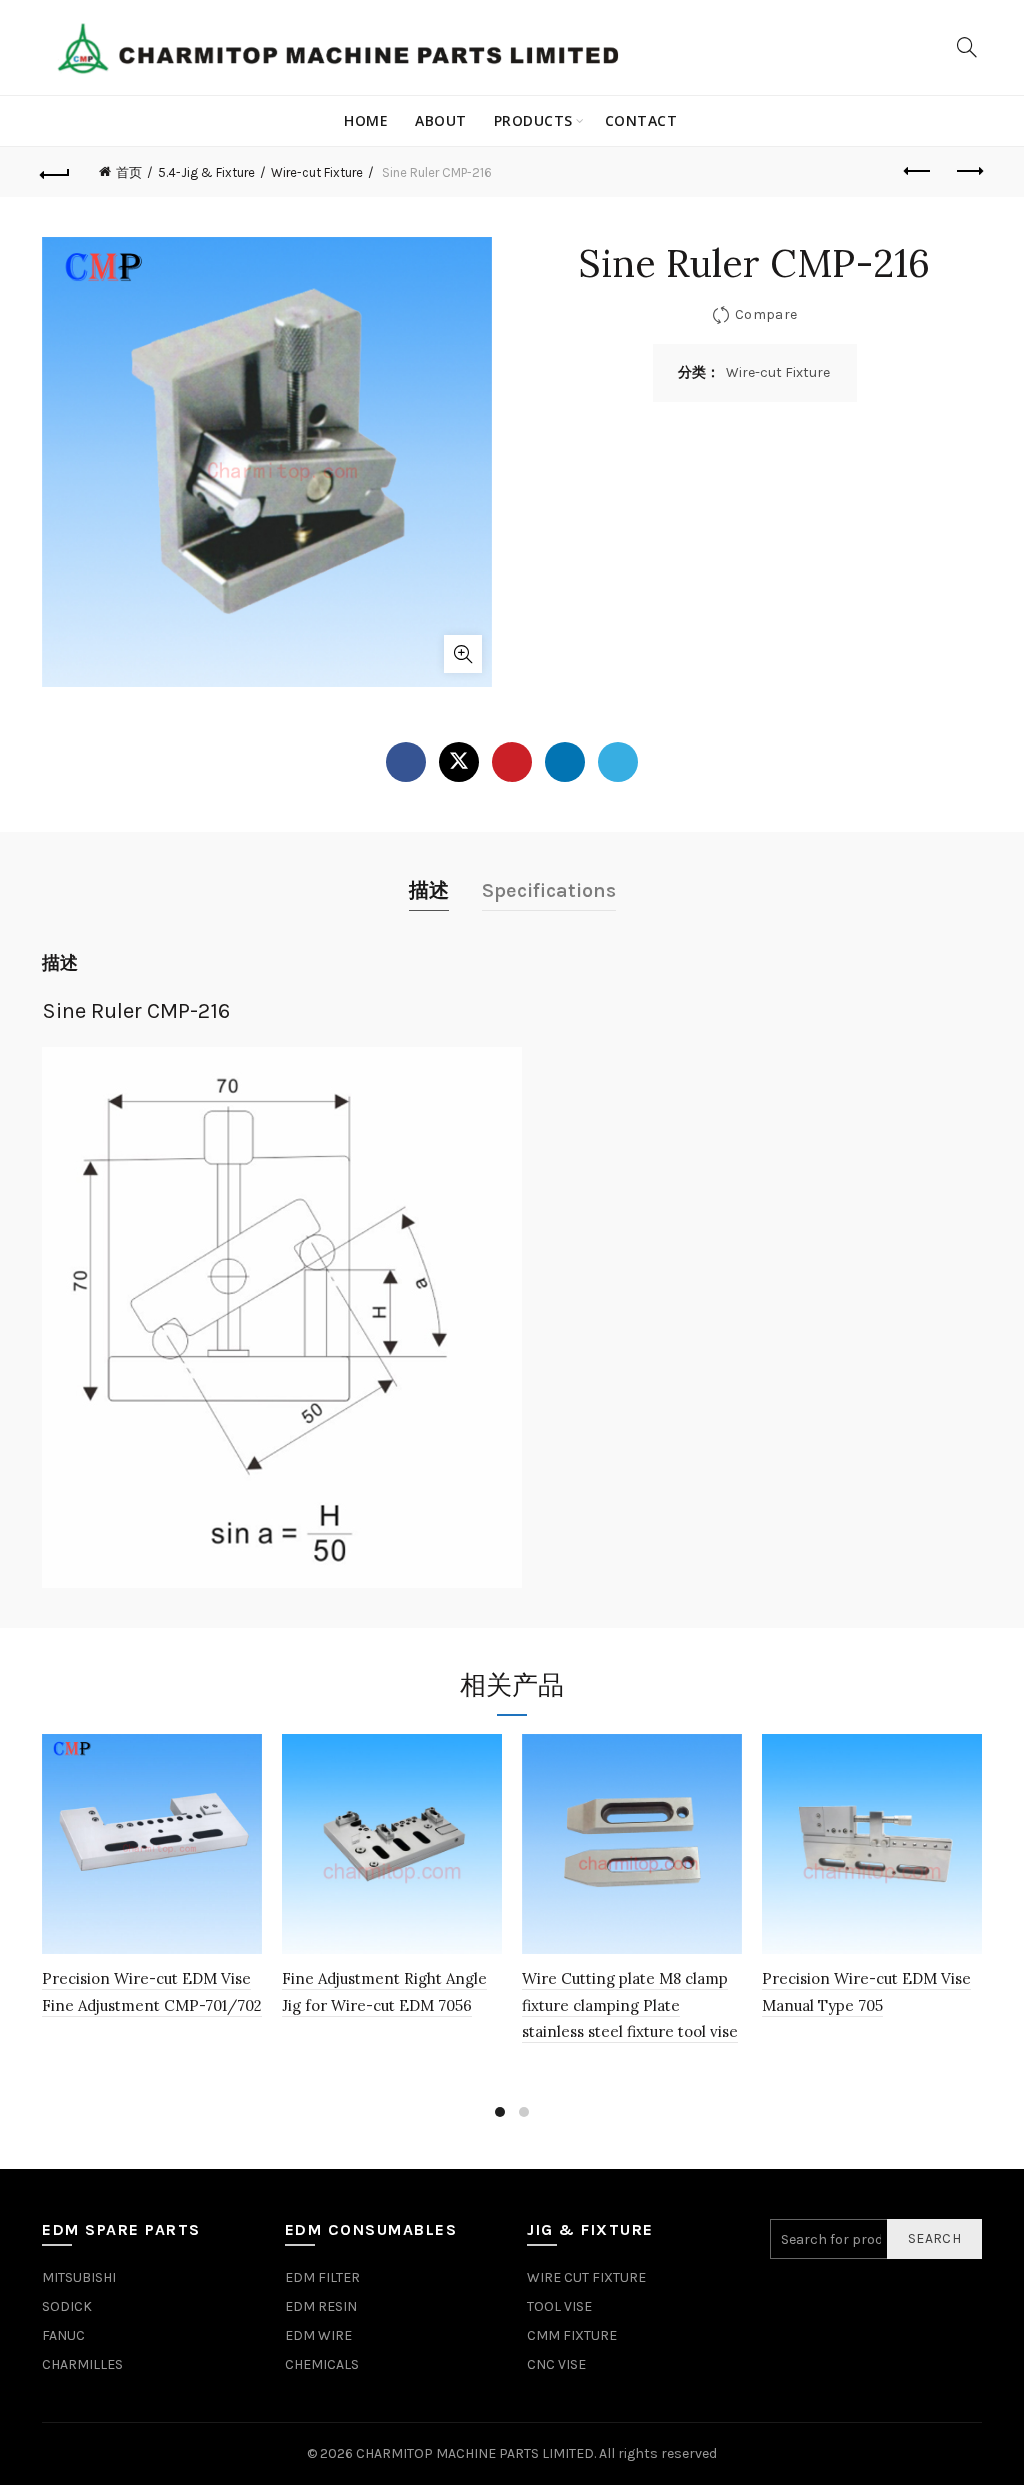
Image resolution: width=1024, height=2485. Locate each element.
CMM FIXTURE (572, 2335)
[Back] (56, 172)
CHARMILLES (82, 2364)
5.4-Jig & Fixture (206, 172)
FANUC (63, 2335)
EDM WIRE (318, 2335)
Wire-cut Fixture (317, 172)
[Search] (967, 47)
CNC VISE (556, 2364)
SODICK (67, 2306)
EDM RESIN (321, 2306)
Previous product (918, 172)
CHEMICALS (322, 2364)
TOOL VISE (559, 2306)
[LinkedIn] (565, 762)
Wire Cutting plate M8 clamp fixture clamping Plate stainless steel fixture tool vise (630, 2005)
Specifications (549, 890)
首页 (129, 172)
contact (641, 120)
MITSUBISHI (79, 2277)
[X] (459, 762)
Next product (968, 172)
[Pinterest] (512, 762)
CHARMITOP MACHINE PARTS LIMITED (475, 2453)
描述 (429, 890)
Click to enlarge (463, 654)
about (441, 120)
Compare (766, 314)
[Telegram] (618, 762)
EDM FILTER (322, 2277)
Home (366, 120)
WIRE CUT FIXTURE (586, 2277)
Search (934, 2238)
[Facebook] (406, 762)
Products (533, 120)
